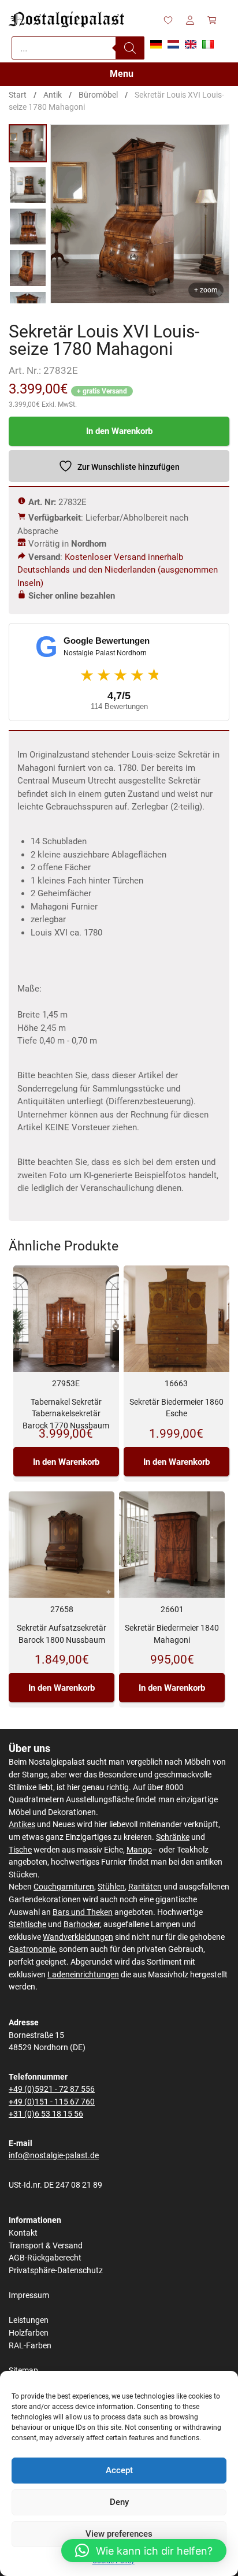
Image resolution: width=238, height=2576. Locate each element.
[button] (144, 2551)
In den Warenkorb (119, 431)
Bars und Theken (83, 1912)
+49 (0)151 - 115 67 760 (52, 2102)
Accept (119, 2470)
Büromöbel (98, 95)
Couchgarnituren (64, 1887)
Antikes (22, 1825)
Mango (139, 1850)
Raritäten (145, 1887)
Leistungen (29, 2320)
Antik (53, 95)
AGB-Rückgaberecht (45, 2258)
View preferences (119, 2534)
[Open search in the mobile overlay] (78, 48)
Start (18, 95)
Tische (20, 1850)
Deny (119, 2502)
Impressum (29, 2295)
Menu (122, 74)
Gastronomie (32, 1949)
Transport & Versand (46, 2246)
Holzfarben (29, 2333)
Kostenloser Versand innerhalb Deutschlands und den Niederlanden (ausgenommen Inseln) (118, 570)
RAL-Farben (30, 2346)
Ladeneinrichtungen (83, 1975)
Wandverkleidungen (78, 1937)
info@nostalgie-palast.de (54, 2156)
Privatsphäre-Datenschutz (56, 2271)
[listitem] (28, 143)
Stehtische (27, 1924)
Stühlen (111, 1887)
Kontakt (23, 2233)
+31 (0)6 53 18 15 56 (46, 2114)
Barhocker (82, 1924)
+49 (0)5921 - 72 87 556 (52, 2089)
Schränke (173, 1837)
